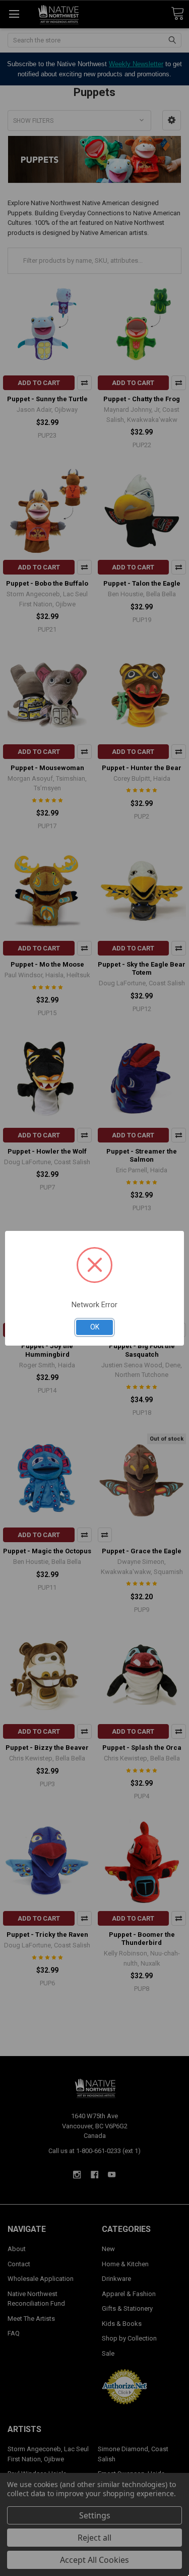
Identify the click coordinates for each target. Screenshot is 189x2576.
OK (95, 1327)
